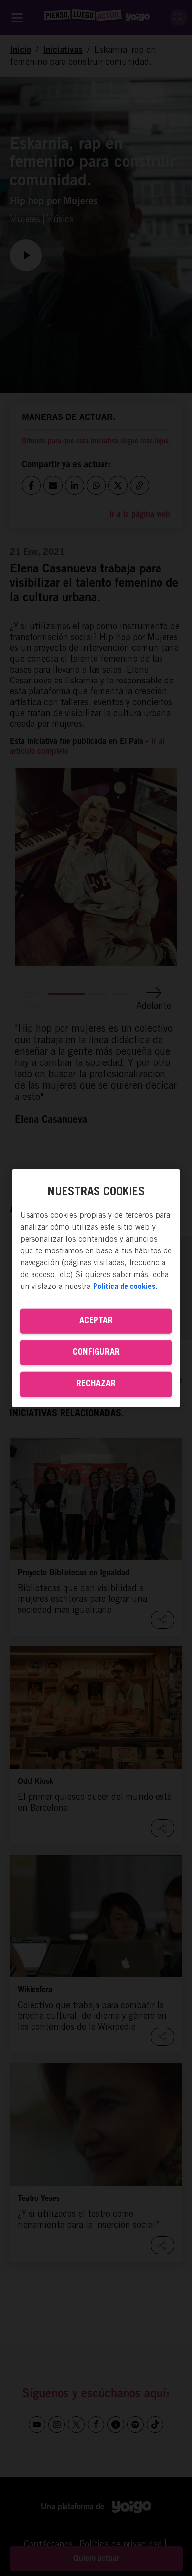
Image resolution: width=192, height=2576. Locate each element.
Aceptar (96, 1321)
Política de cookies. (125, 1287)
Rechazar (96, 1384)
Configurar (96, 1352)
